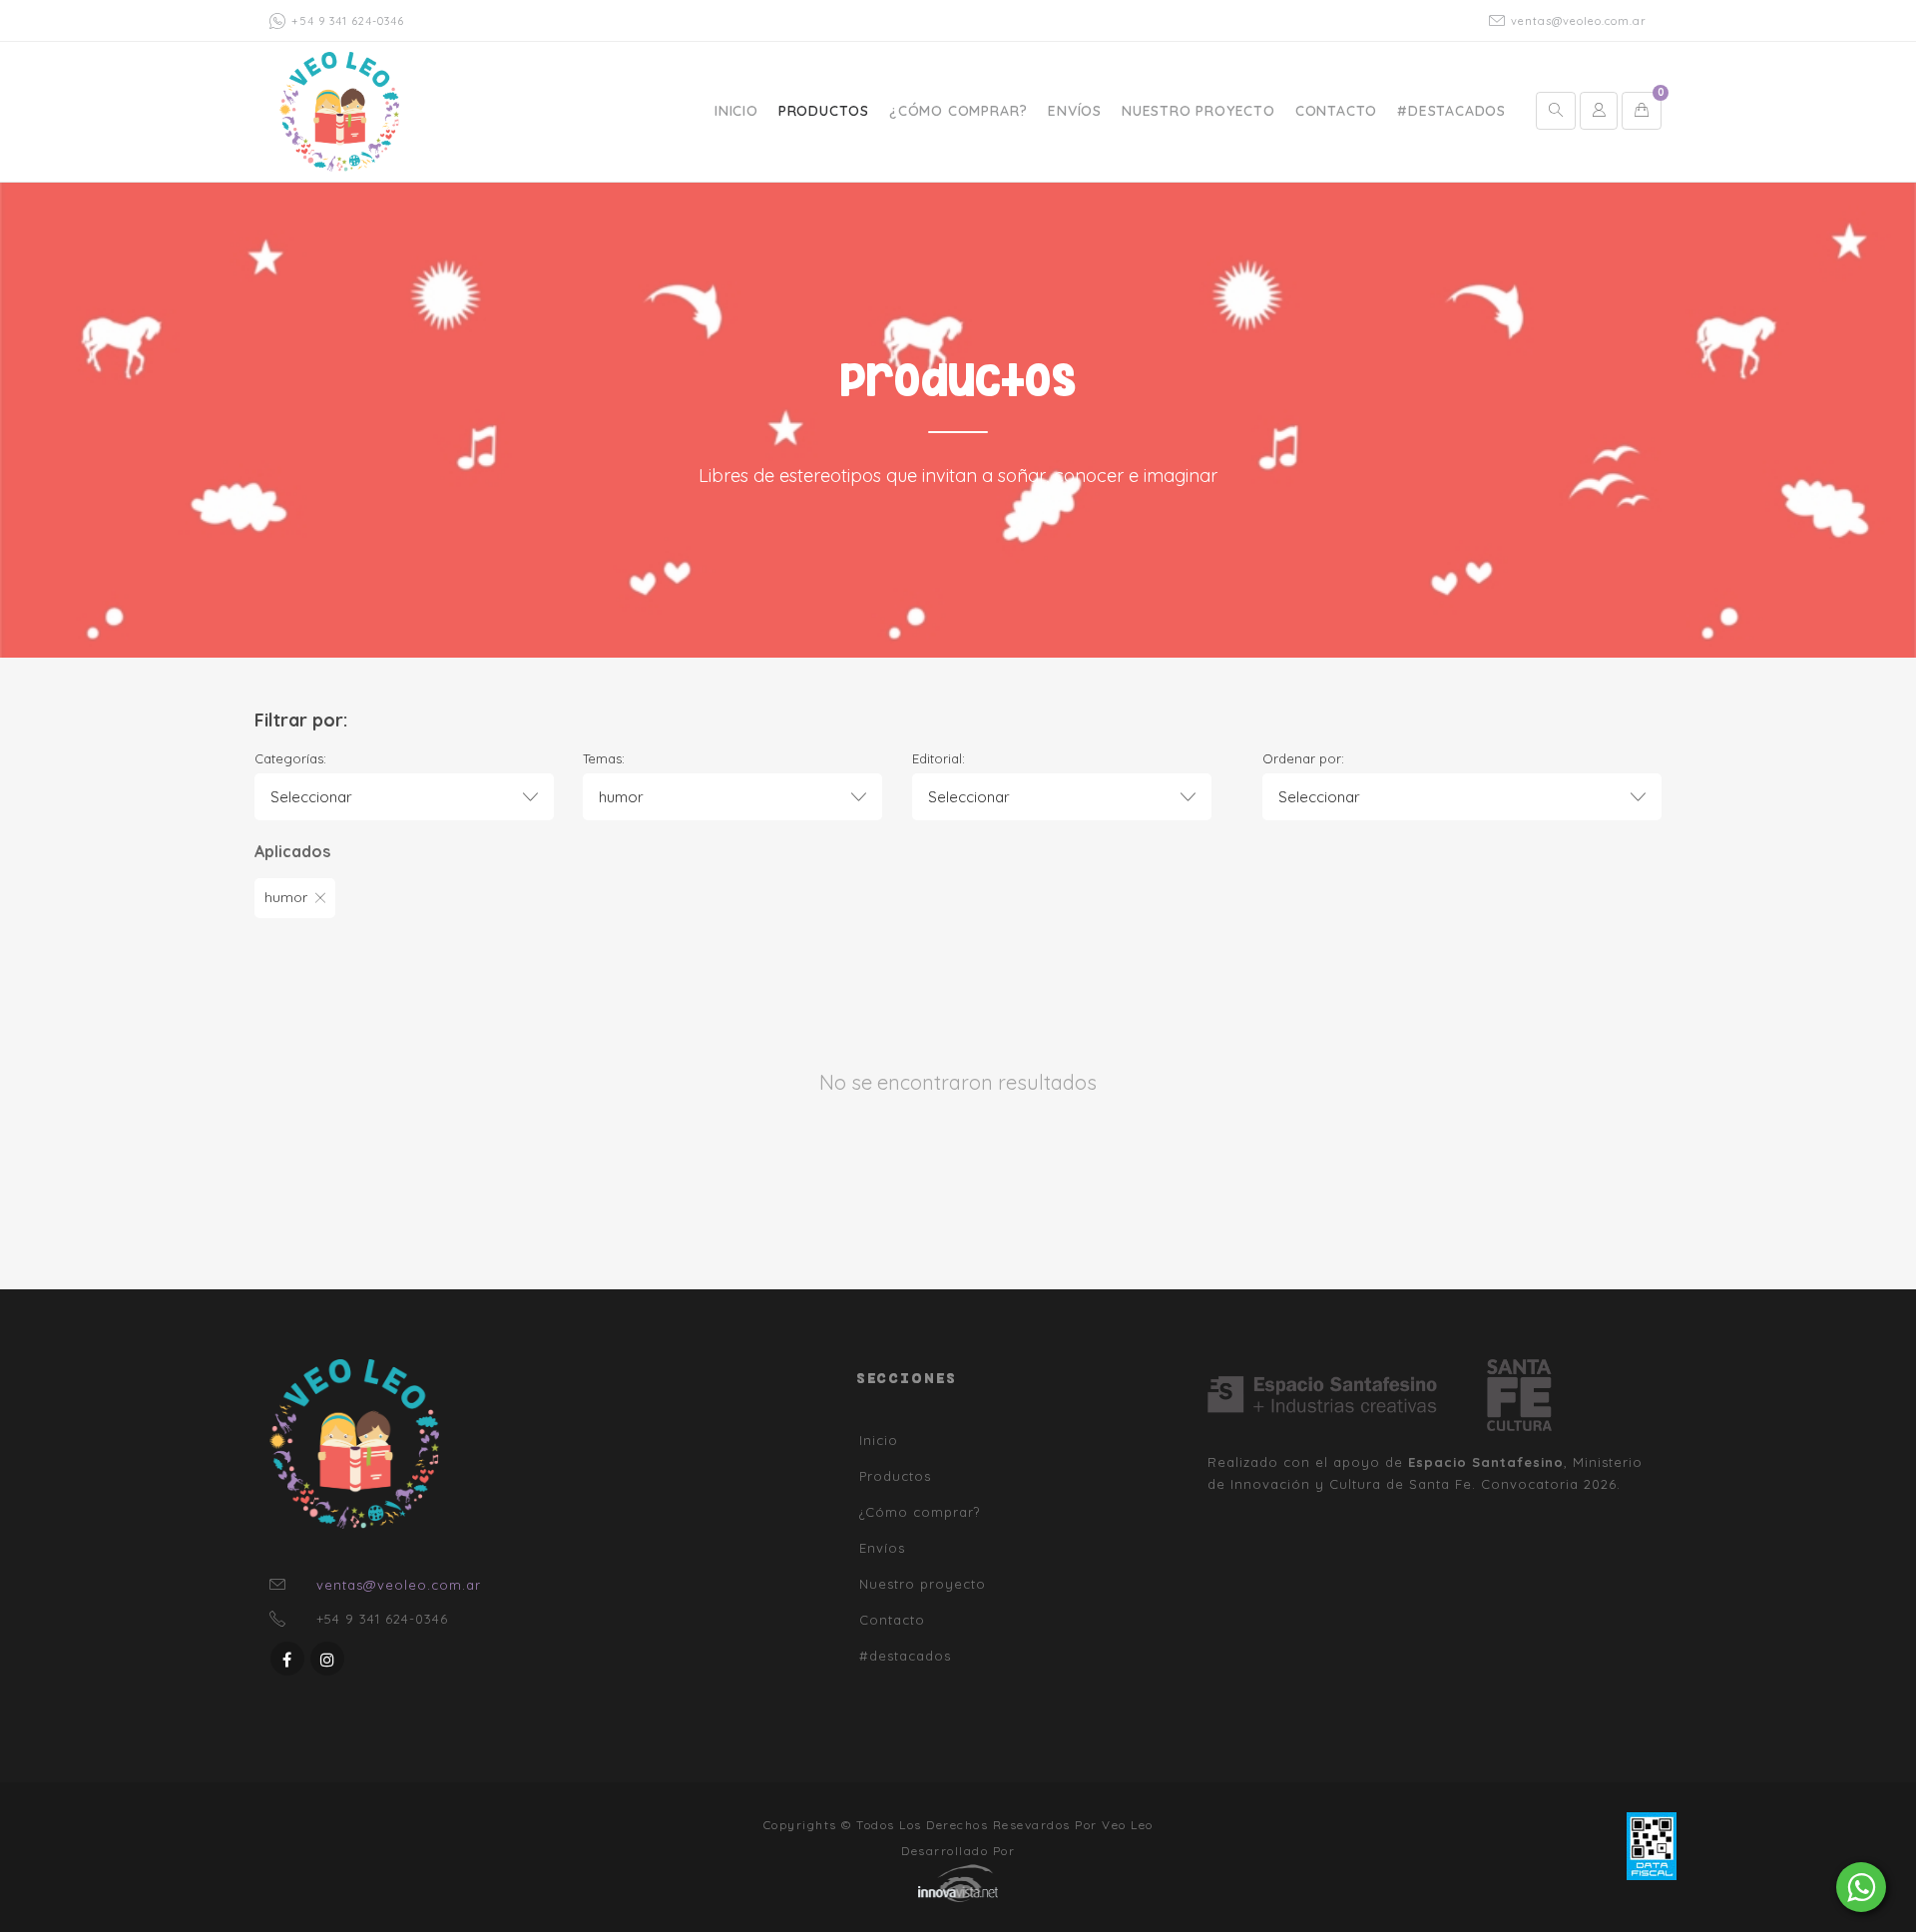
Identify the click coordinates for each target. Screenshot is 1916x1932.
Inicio (736, 111)
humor (286, 897)
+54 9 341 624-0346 (348, 21)
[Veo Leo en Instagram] (327, 1659)
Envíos (1075, 111)
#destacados (1451, 111)
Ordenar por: (1303, 758)
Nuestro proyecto (1198, 111)
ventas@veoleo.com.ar (1579, 21)
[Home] (339, 110)
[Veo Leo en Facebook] (287, 1659)
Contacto (1336, 111)
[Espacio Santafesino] (1347, 1395)
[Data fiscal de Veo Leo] (1652, 1844)
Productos (824, 111)
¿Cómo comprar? (958, 111)
